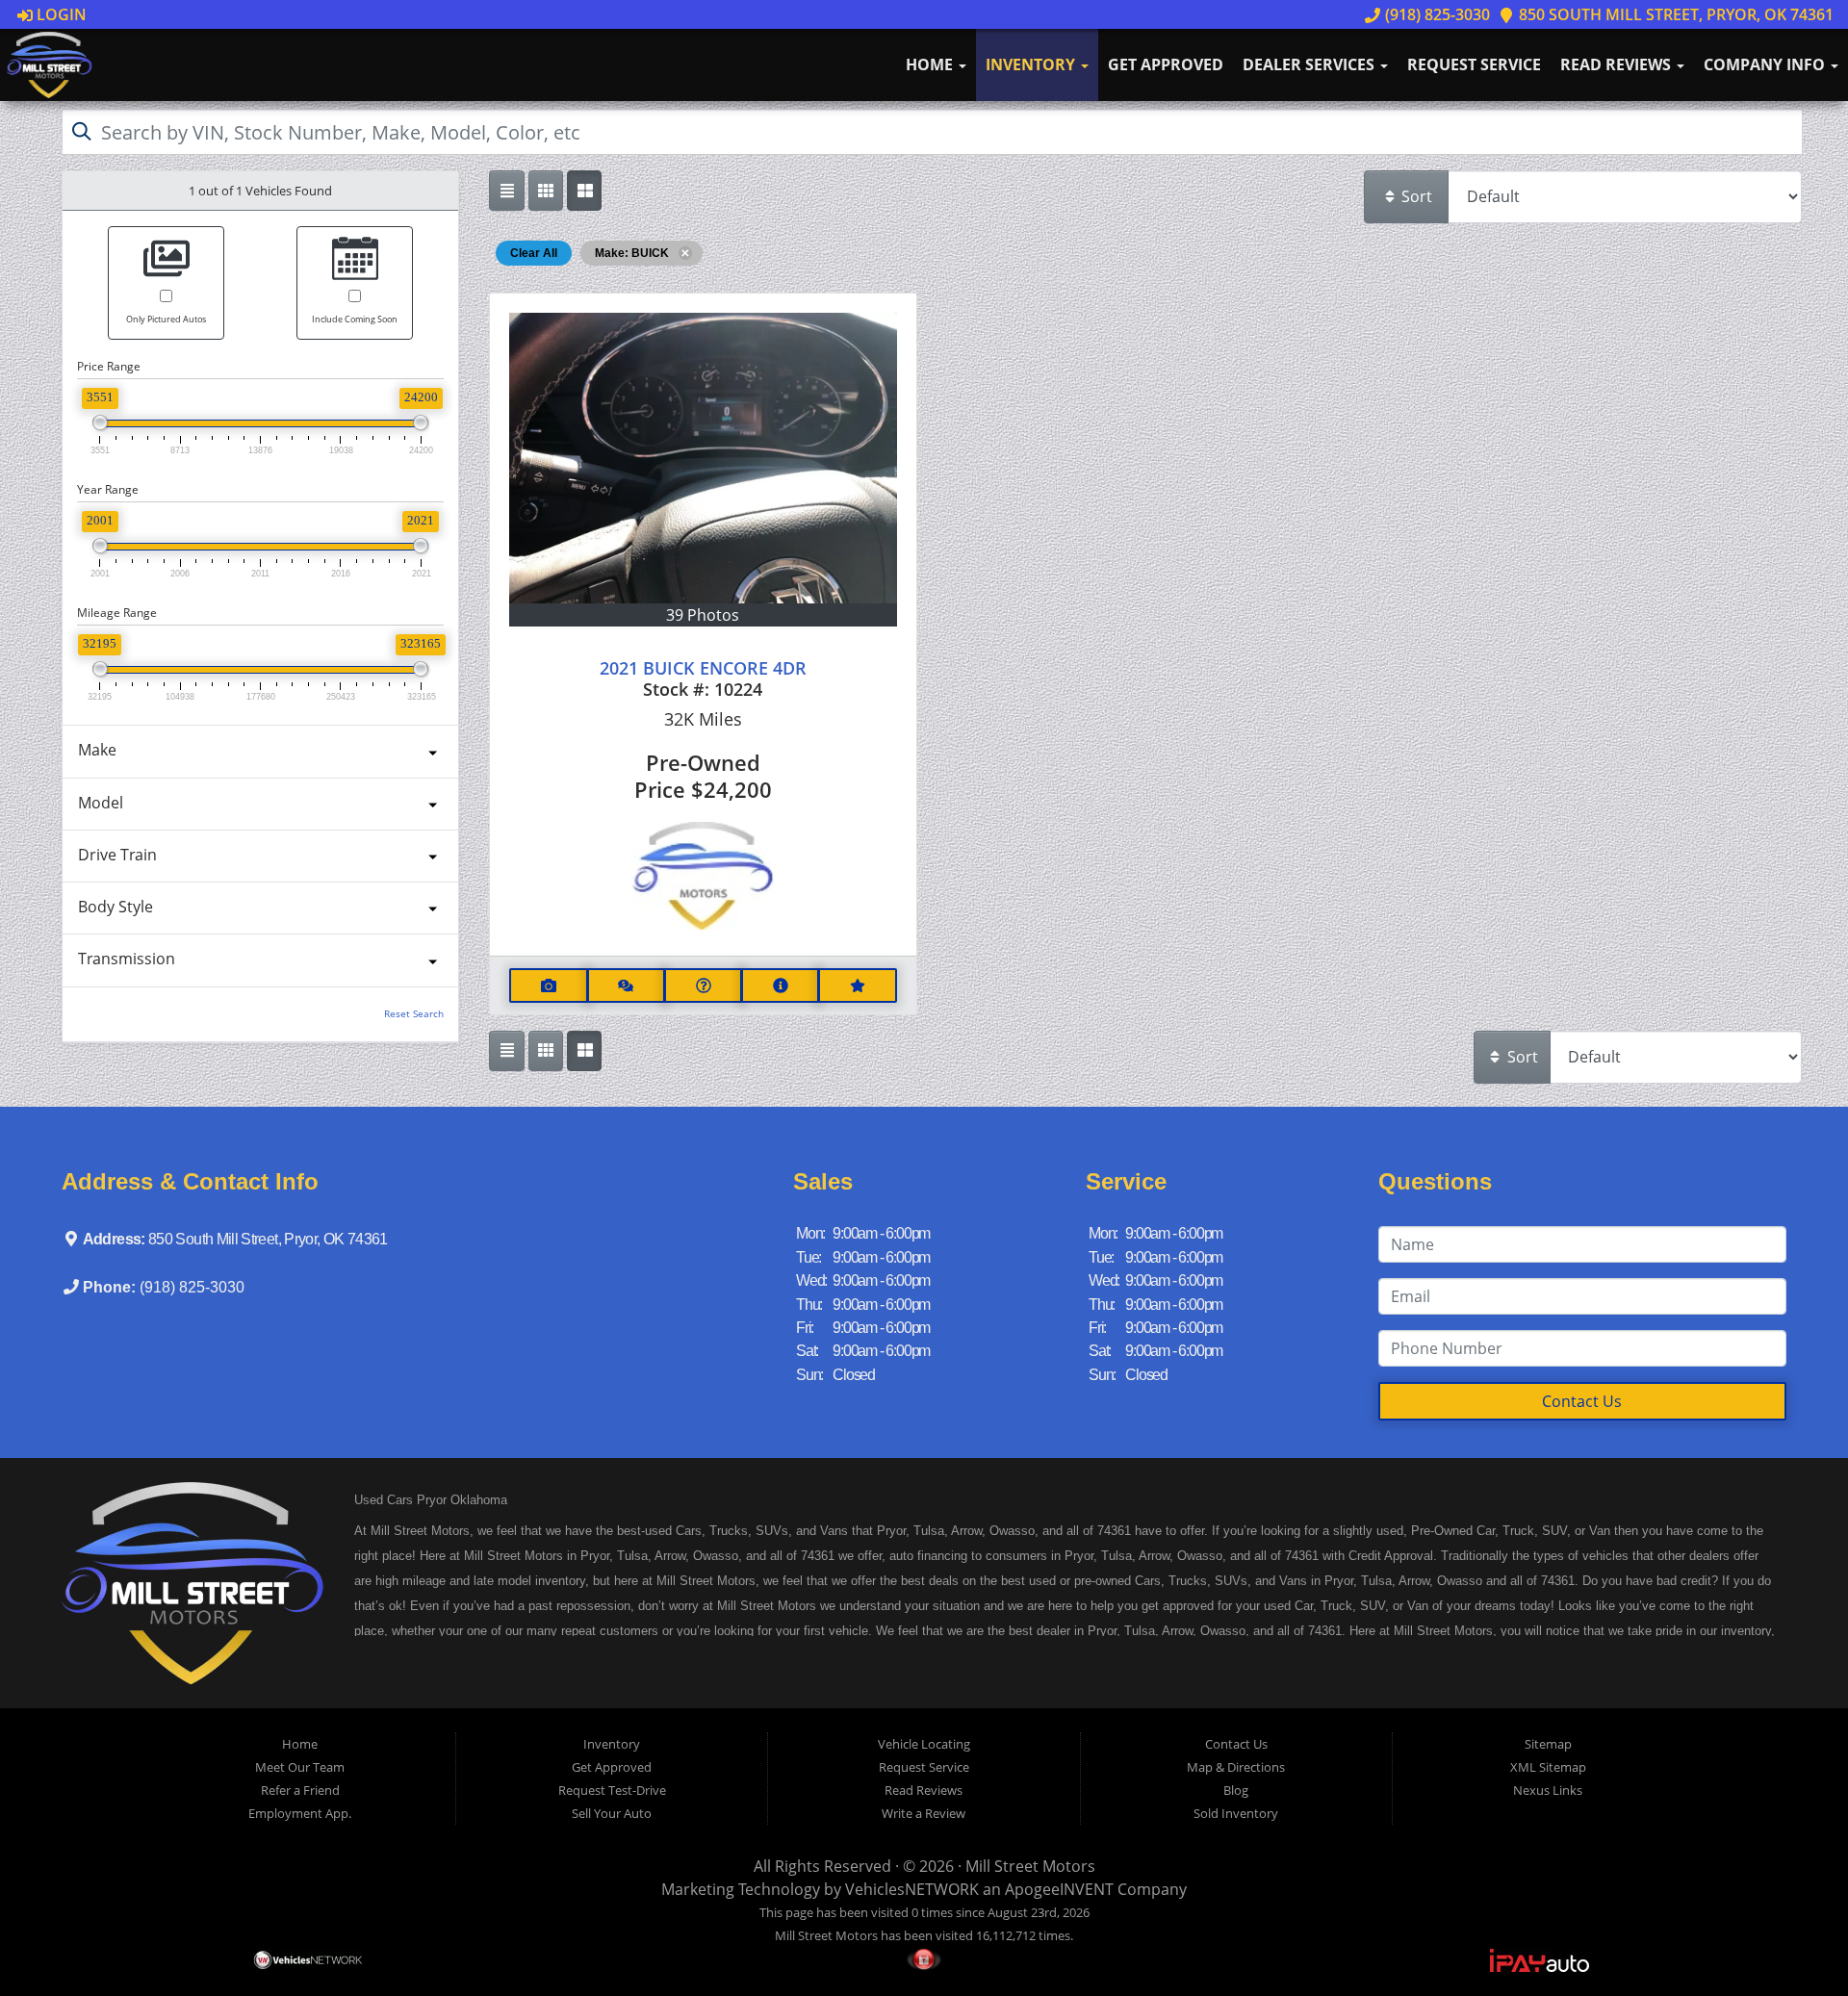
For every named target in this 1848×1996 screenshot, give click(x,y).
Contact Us (1582, 1401)
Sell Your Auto (612, 1813)
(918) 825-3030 (1435, 14)
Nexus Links (1548, 1790)
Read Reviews (1617, 64)
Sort (1415, 196)
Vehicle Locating (924, 1744)
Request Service (1474, 64)
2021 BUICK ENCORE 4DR (703, 668)
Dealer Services (1310, 64)
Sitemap (1548, 1744)
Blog (1236, 1790)
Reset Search (414, 1014)
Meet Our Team (300, 1767)
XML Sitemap (1548, 1767)
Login (60, 14)
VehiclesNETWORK (912, 1889)
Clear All (534, 253)
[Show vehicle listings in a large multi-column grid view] (546, 191)
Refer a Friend (300, 1790)
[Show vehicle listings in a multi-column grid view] (584, 191)
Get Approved (1166, 64)
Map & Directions (1236, 1767)
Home (931, 64)
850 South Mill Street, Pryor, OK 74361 (1674, 14)
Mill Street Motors (1030, 1866)
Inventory (1032, 64)
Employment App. (300, 1813)
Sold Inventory (1236, 1813)
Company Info (1766, 64)
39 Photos (703, 615)
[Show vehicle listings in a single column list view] (506, 191)
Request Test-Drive (612, 1790)
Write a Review (924, 1813)
